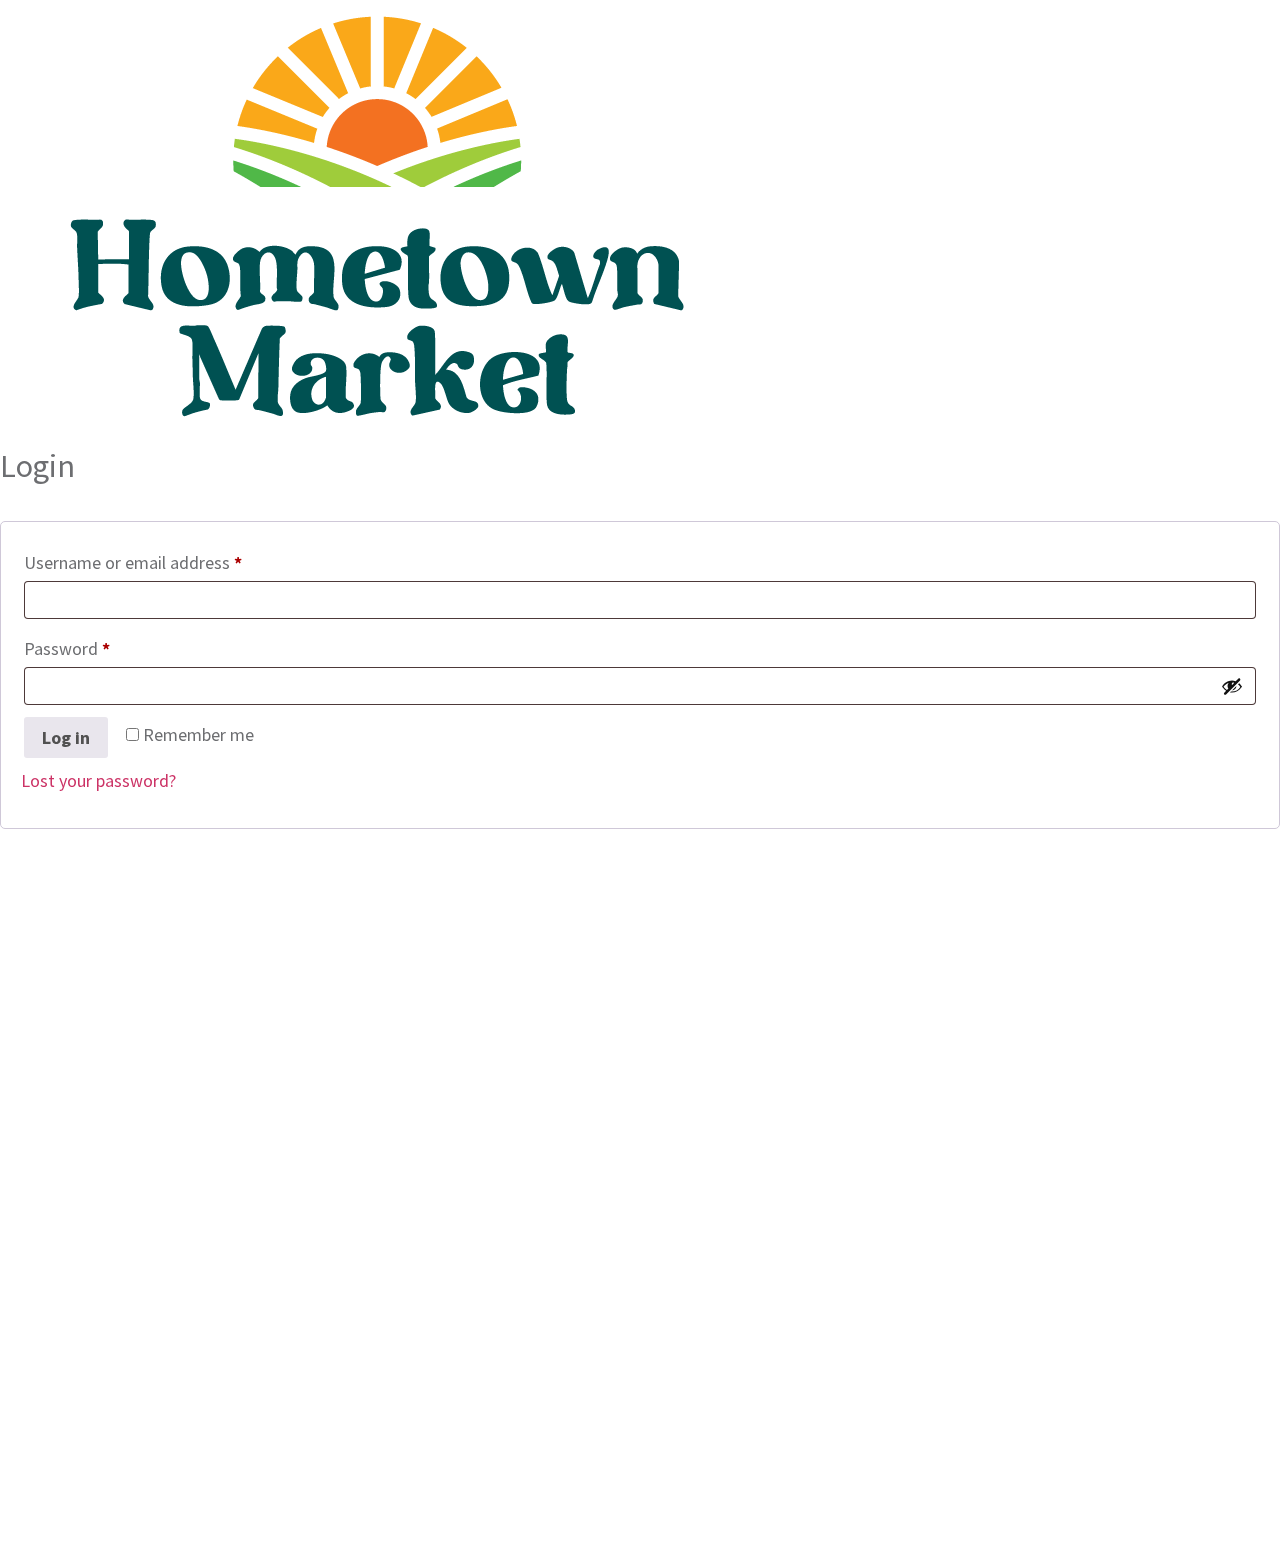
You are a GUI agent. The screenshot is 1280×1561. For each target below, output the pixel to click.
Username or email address (166, 559)
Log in (66, 737)
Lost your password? (98, 780)
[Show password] (1232, 686)
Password (100, 645)
